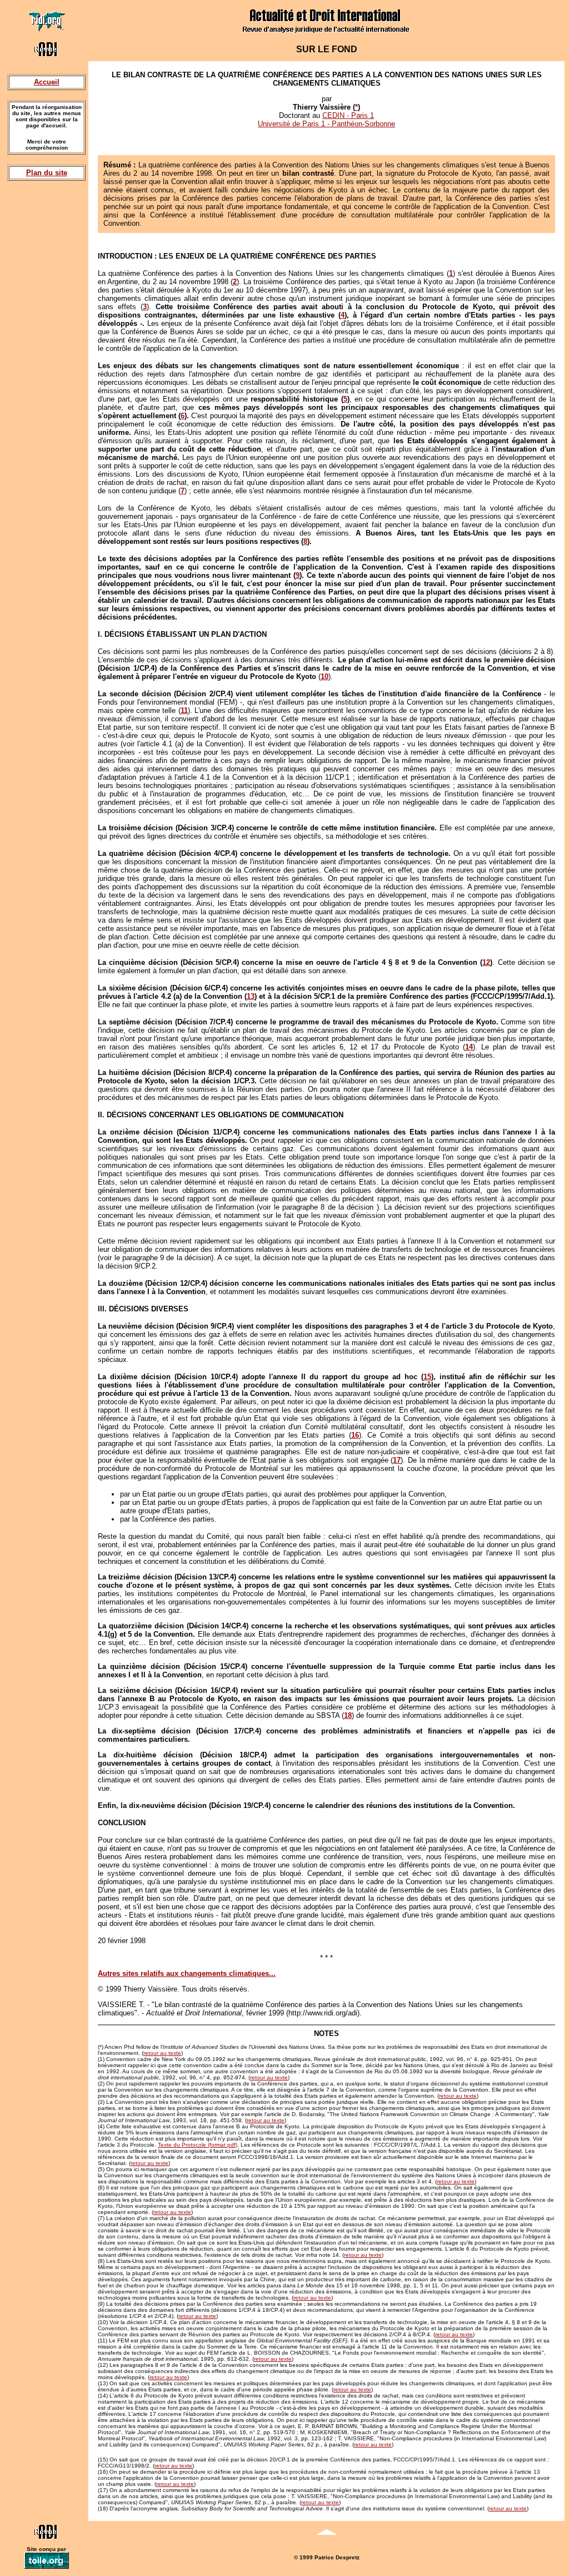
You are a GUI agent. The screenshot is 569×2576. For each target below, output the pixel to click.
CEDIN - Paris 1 (348, 115)
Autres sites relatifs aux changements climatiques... (187, 1973)
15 (427, 1377)
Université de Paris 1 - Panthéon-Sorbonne (326, 124)
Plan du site (47, 173)
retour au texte (162, 2053)
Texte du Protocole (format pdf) (198, 2145)
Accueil (47, 82)
